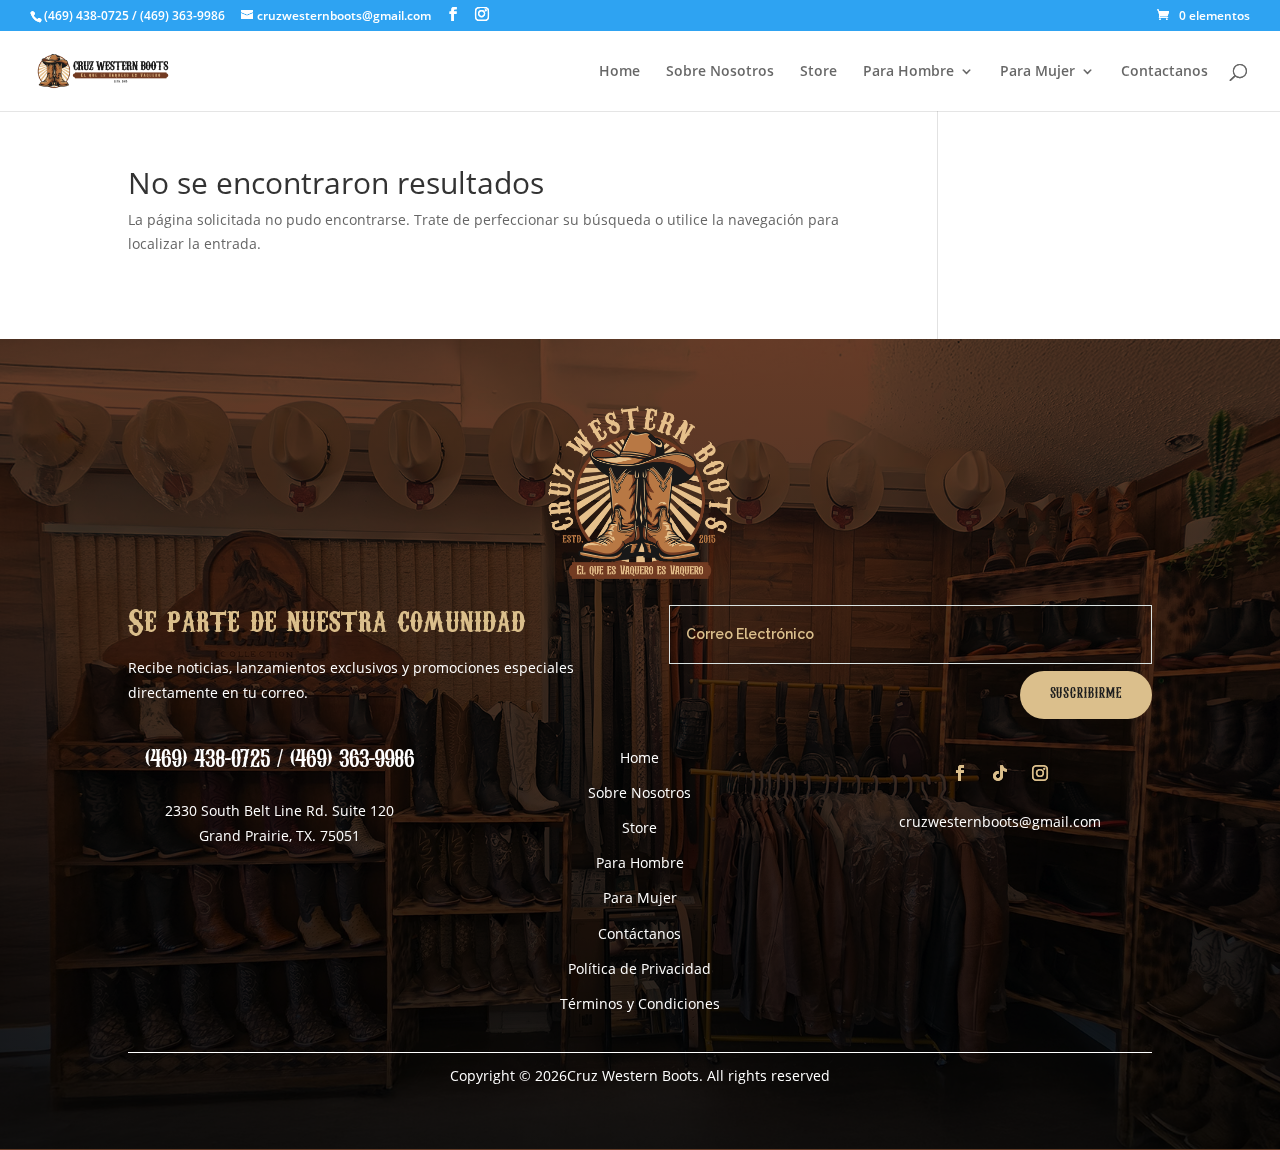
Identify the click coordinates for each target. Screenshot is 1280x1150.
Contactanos (1164, 72)
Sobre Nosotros (720, 72)
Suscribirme (1086, 694)
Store (818, 72)
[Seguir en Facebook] (960, 773)
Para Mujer (1037, 72)
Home (619, 72)
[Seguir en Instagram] (1040, 773)
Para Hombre (908, 72)
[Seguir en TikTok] (1000, 773)
